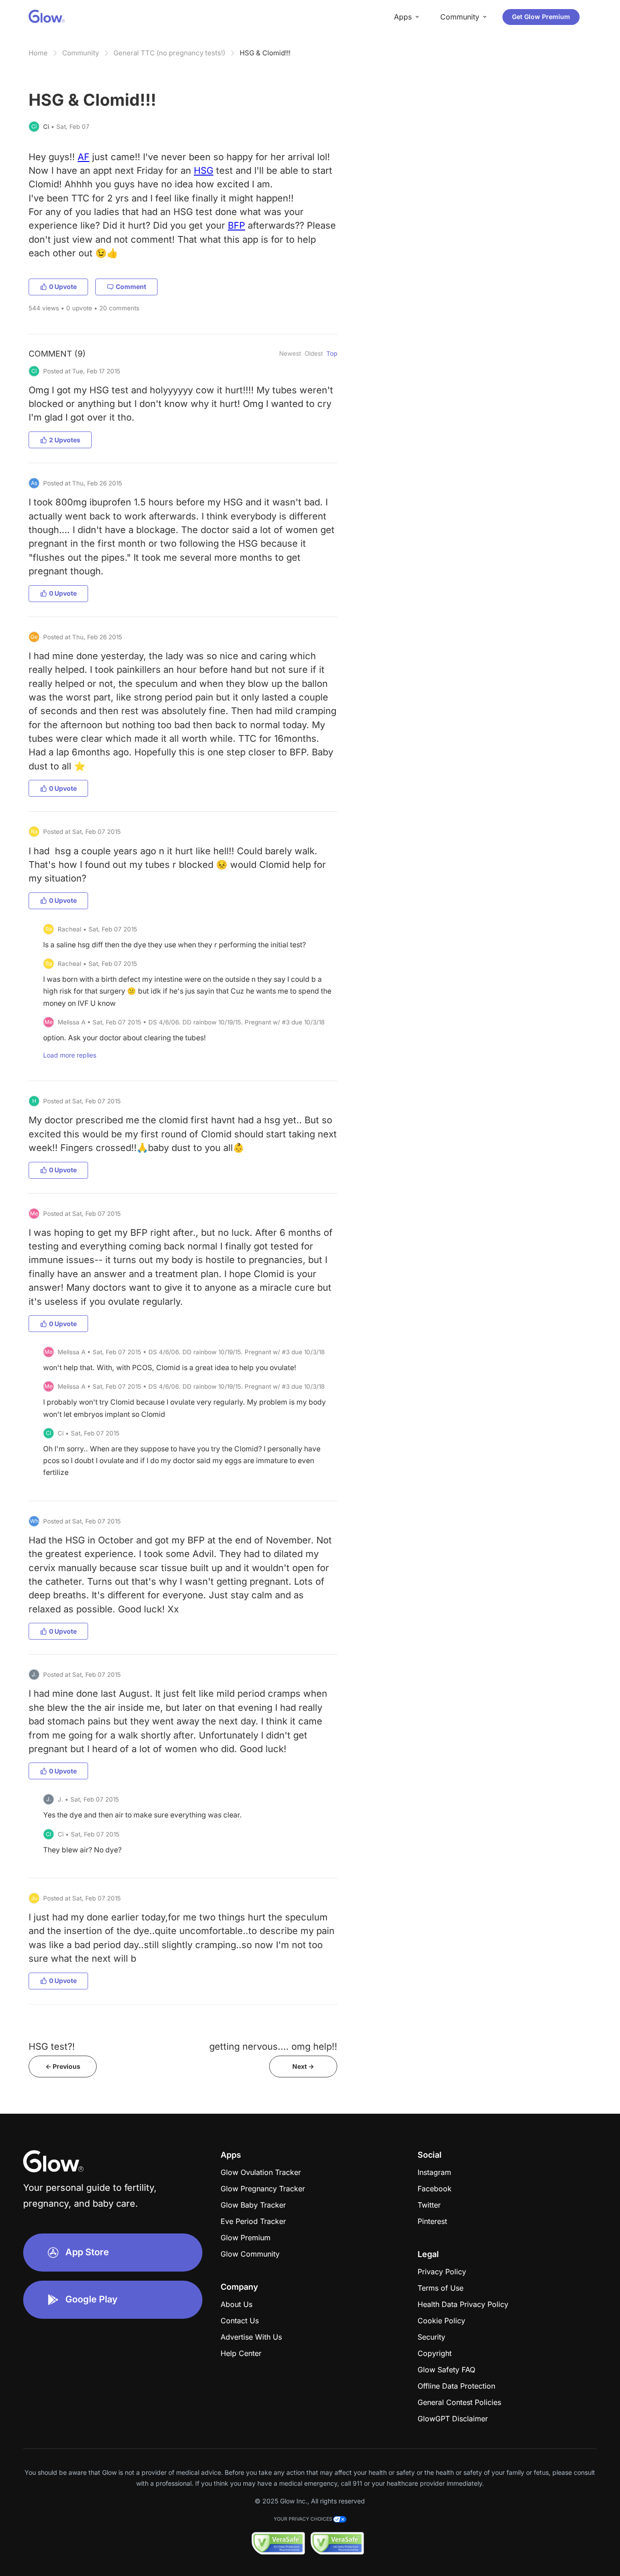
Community (81, 53)
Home (38, 53)
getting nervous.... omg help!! (273, 2046)
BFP (236, 225)
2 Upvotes (65, 440)
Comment (131, 286)
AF (84, 157)
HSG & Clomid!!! (265, 53)
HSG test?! (52, 2046)
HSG (204, 170)
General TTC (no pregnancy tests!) (169, 53)
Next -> (303, 2066)
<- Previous (63, 2066)
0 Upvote (63, 286)
